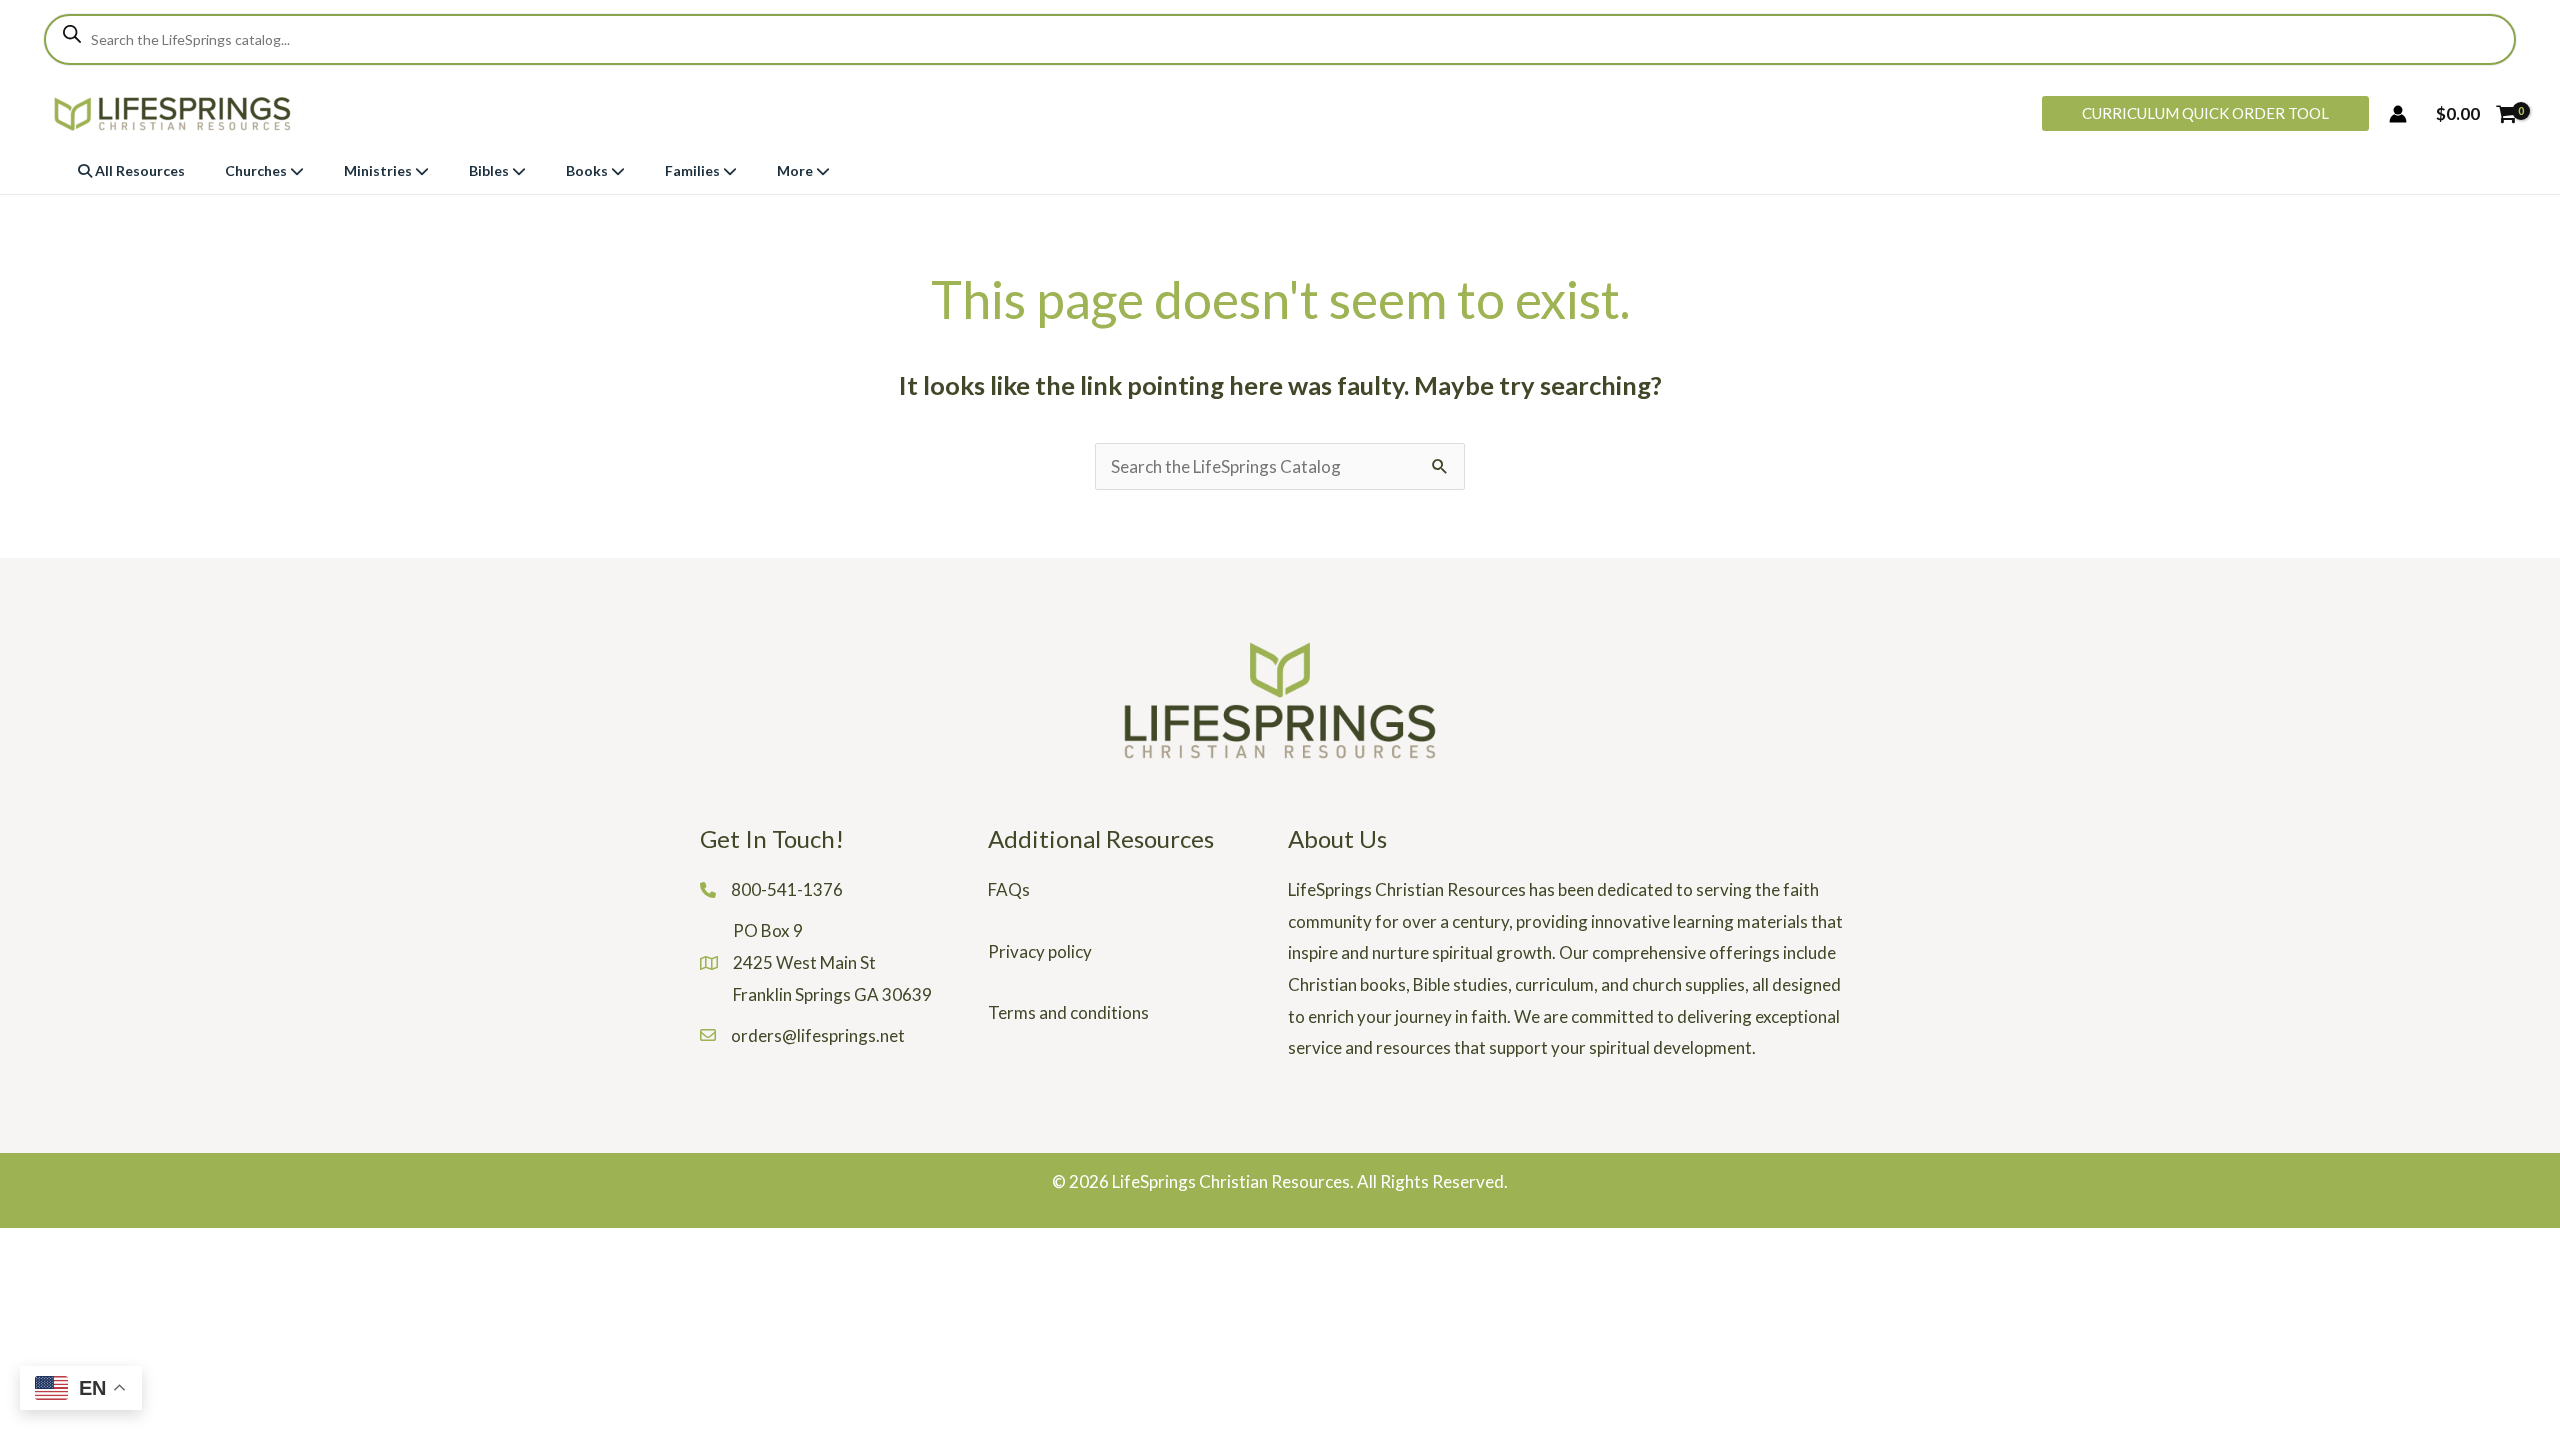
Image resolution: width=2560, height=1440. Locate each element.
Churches (257, 170)
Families (694, 170)
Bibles (490, 170)
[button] (2205, 113)
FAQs (1009, 889)
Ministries (379, 170)
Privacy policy (1040, 951)
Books (588, 170)
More (796, 170)
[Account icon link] (2398, 114)
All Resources (138, 170)
